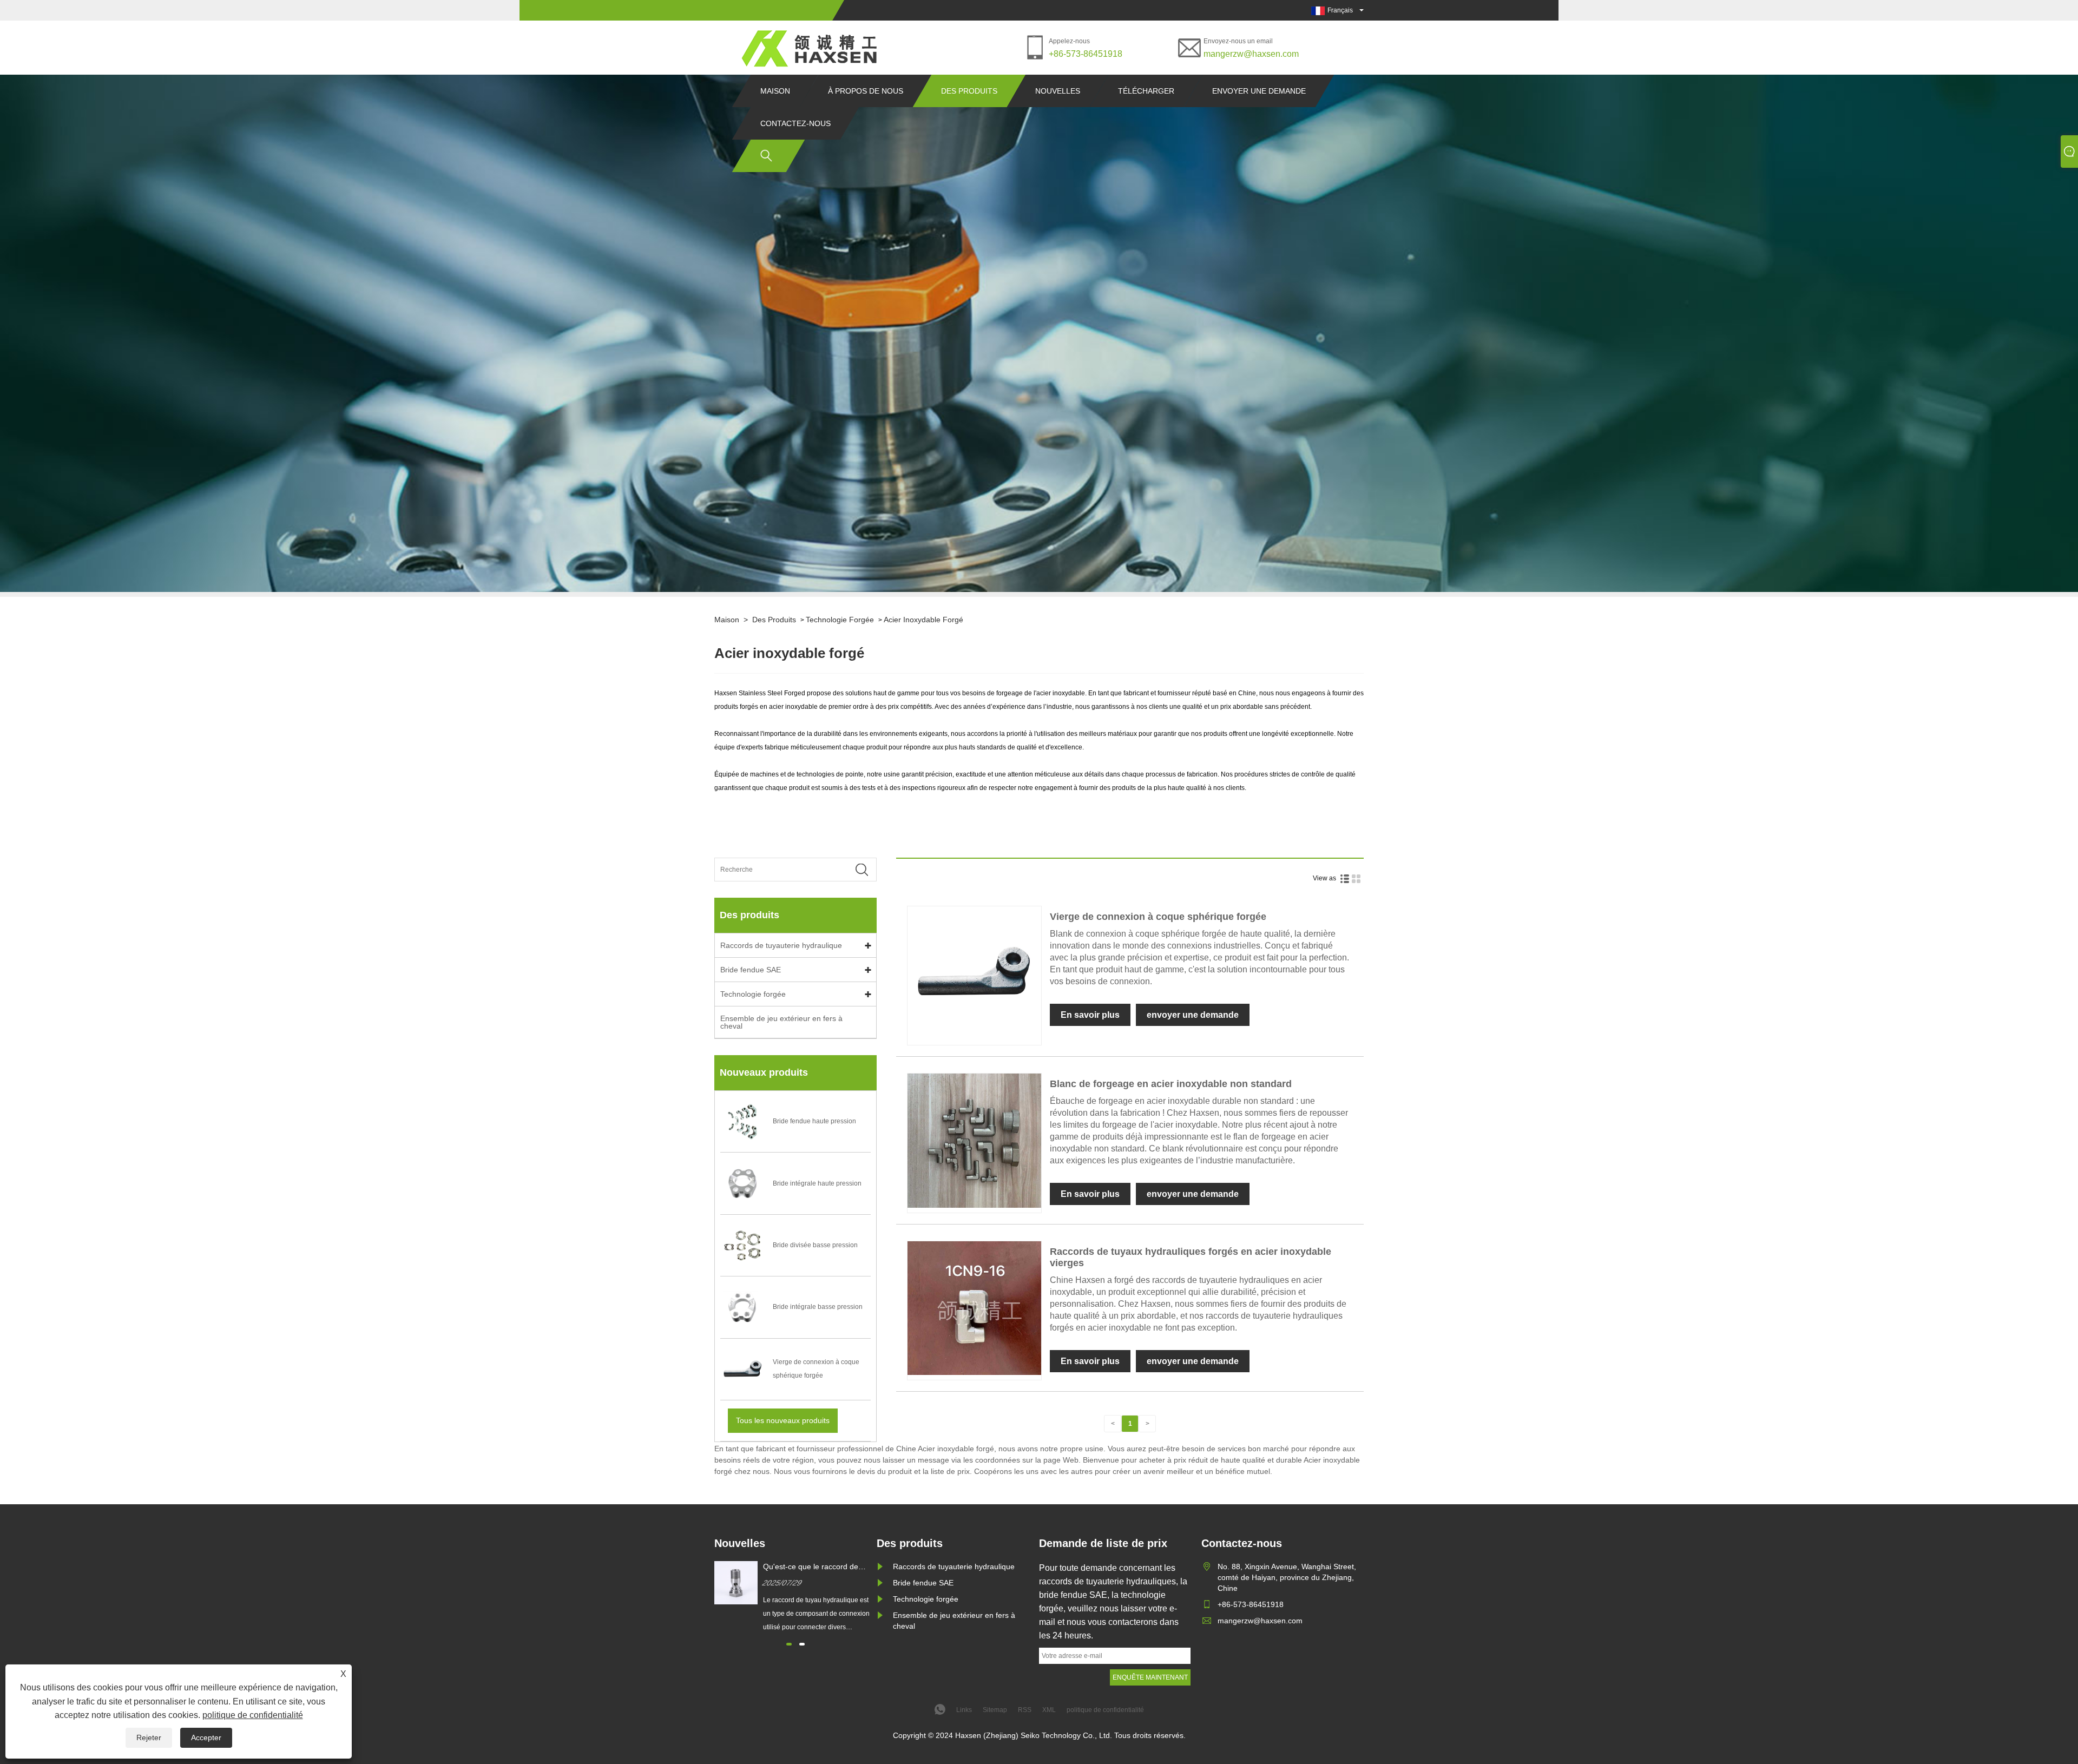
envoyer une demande (1259, 91)
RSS (1025, 1710)
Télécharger (1146, 91)
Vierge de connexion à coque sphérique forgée (1158, 917)
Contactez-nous (795, 123)
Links (964, 1710)
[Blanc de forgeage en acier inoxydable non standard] (974, 1206)
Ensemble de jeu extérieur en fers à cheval (781, 1022)
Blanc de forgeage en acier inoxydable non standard (1171, 1084)
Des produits (969, 91)
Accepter (206, 1737)
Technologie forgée (840, 620)
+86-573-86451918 (1086, 54)
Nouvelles (1058, 91)
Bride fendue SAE (751, 970)
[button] (789, 1644)
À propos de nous (866, 91)
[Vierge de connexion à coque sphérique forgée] (974, 1038)
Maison (775, 91)
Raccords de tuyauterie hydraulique (781, 945)
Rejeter (149, 1737)
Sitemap (995, 1710)
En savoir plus (1090, 1015)
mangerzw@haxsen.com (1251, 54)
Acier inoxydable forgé (923, 620)
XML (1049, 1710)
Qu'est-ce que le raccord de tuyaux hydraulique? (811, 1567)
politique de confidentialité (253, 1715)
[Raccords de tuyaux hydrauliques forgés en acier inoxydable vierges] (974, 1373)
